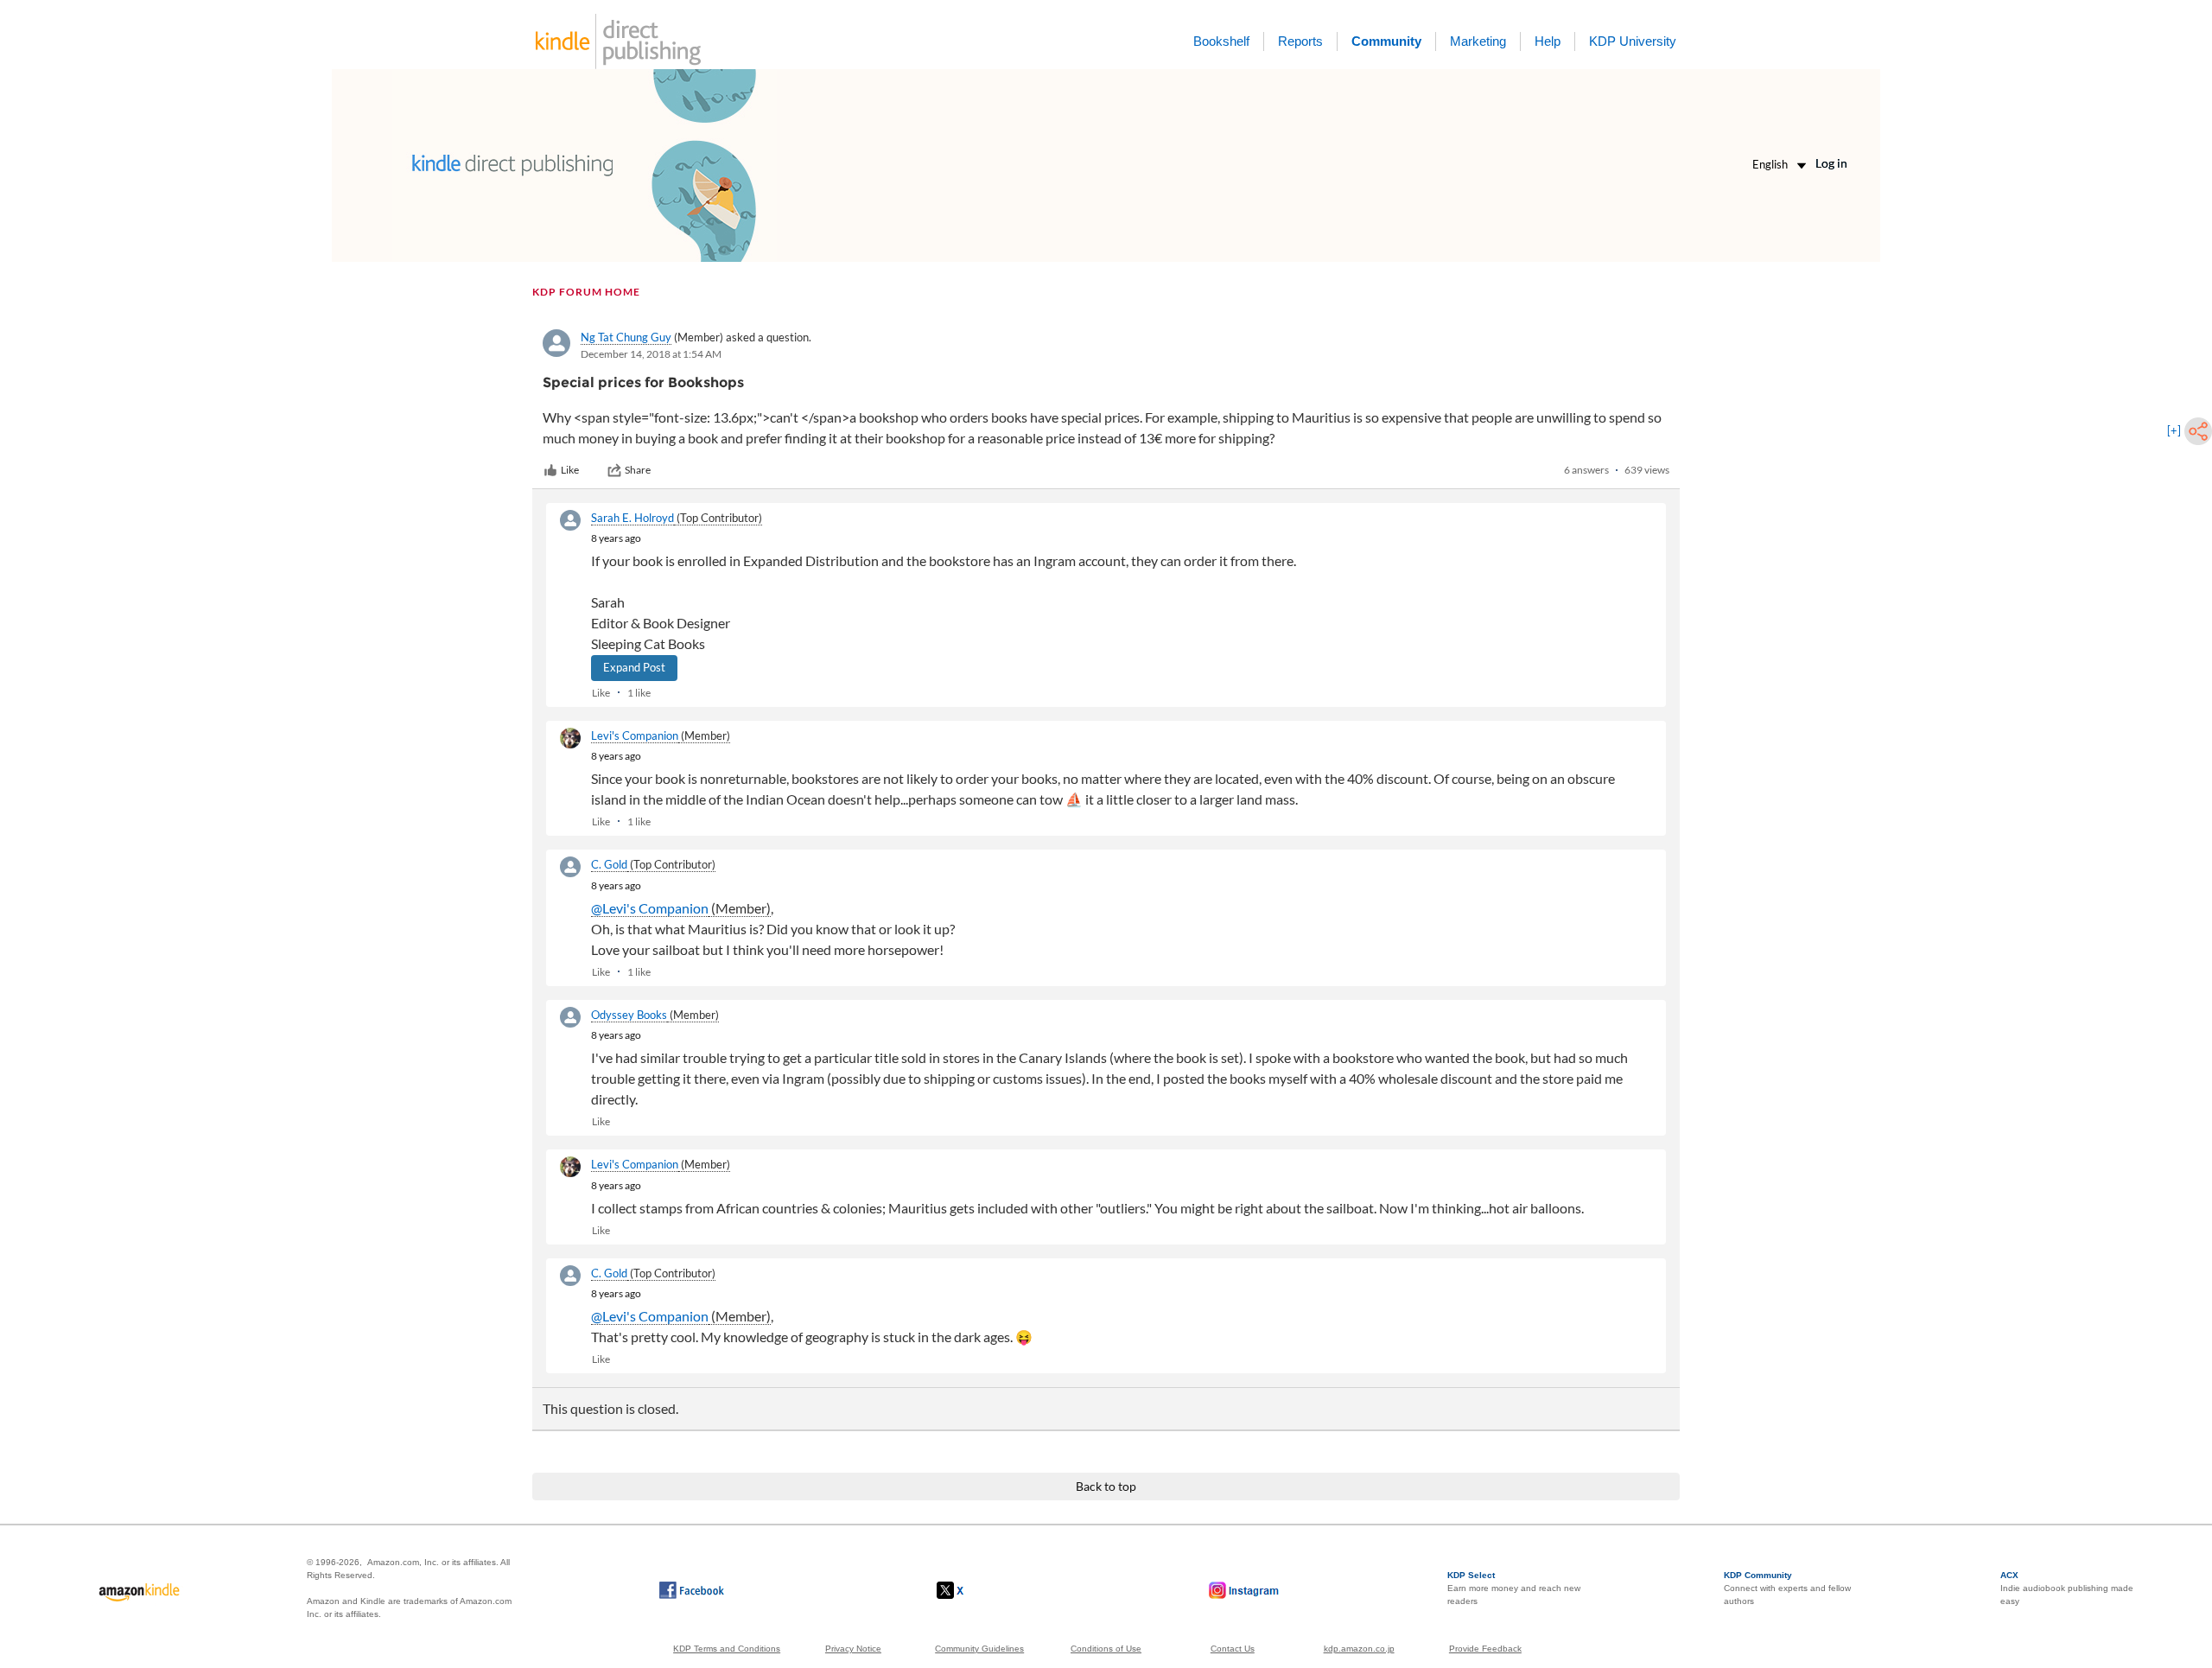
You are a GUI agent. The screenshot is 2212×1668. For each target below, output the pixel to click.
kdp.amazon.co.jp (1359, 1649)
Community (1386, 41)
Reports (1300, 41)
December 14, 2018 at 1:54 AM (651, 354)
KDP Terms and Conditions (727, 1649)
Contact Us (1233, 1649)
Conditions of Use (1106, 1649)
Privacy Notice (853, 1649)
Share (638, 470)
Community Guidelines (979, 1649)
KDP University (1633, 41)
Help (1548, 41)
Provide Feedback (1485, 1649)
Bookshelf (1221, 41)
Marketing (1478, 41)
